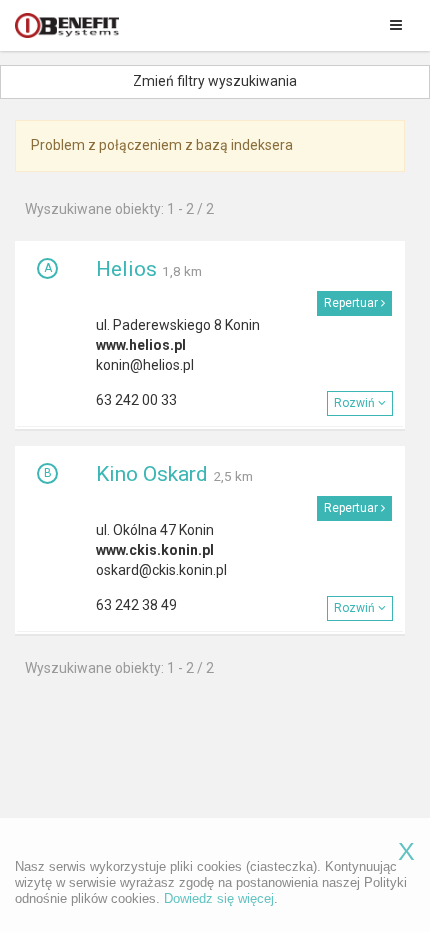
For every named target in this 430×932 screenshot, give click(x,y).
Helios (126, 269)
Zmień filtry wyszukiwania (215, 81)
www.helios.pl (141, 345)
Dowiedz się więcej (219, 898)
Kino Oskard (152, 474)
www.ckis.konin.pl (155, 550)
